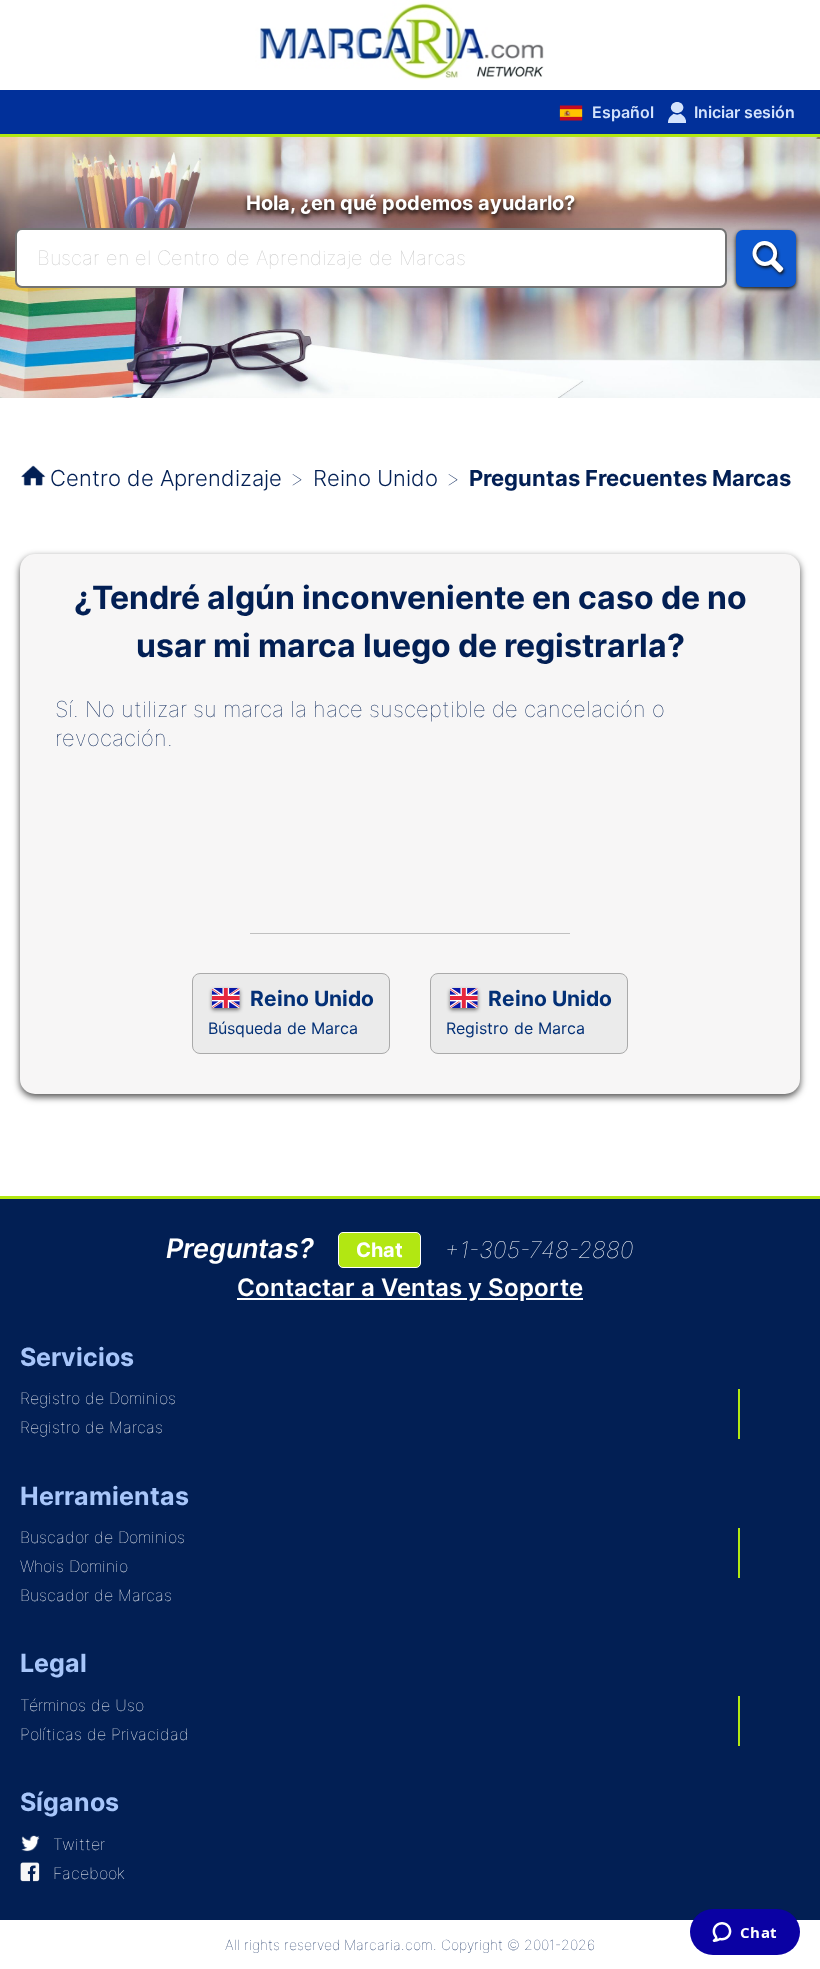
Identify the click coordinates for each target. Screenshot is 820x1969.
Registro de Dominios (98, 1398)
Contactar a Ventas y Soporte (410, 1287)
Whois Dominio (74, 1566)
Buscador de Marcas (96, 1595)
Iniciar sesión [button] (744, 112)
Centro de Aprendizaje (166, 478)
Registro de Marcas (91, 1427)
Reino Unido (375, 478)
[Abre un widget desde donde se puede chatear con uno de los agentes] (744, 1934)
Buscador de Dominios (102, 1537)
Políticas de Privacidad (104, 1734)
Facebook (89, 1873)
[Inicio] (410, 40)
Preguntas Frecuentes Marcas (630, 478)
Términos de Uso (82, 1705)
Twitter (79, 1844)
